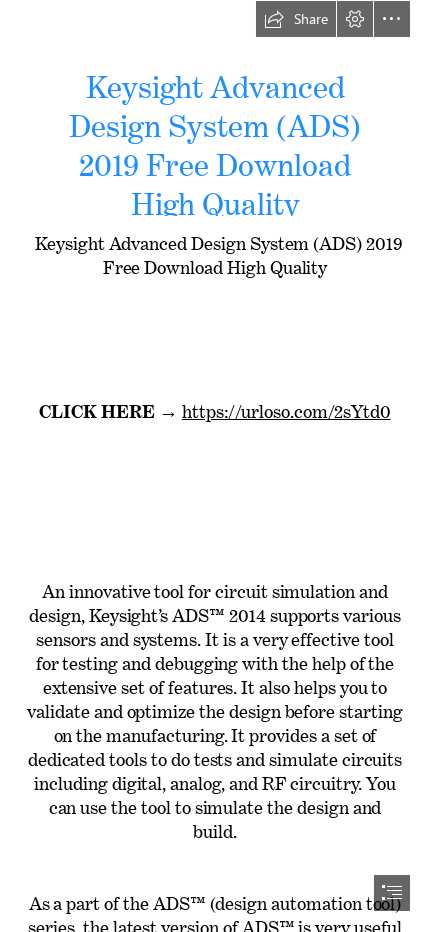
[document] (215, 466)
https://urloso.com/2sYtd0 (286, 407)
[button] (296, 19)
